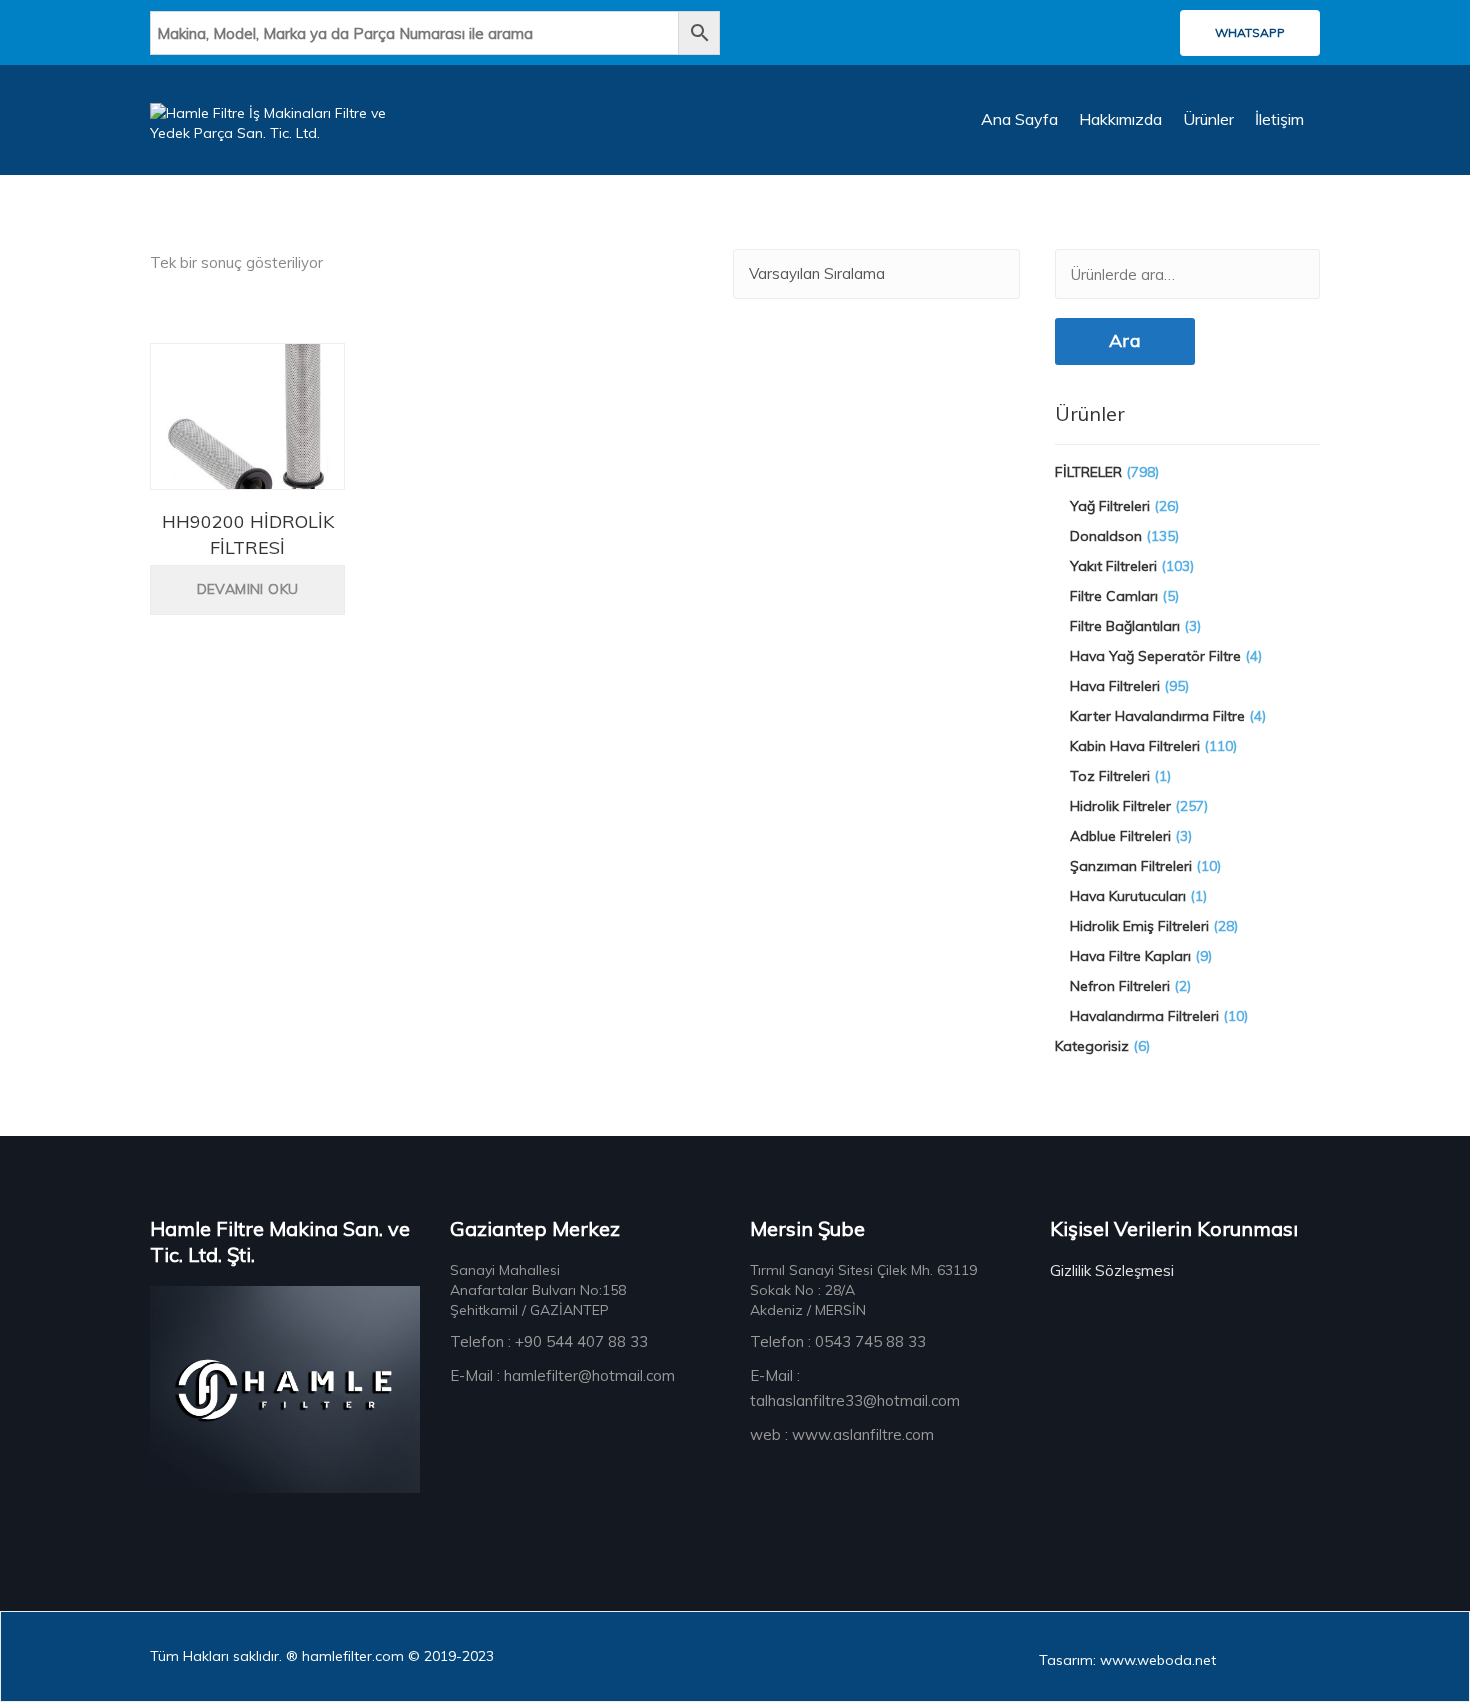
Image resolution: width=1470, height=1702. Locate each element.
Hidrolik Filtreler (1120, 806)
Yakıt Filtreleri (1113, 566)
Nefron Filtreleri (1120, 986)
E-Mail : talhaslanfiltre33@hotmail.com (855, 1388)
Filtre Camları (1114, 596)
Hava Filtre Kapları (1130, 956)
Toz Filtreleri (1110, 776)
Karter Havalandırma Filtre (1157, 716)
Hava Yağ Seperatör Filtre (1155, 656)
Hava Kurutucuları (1128, 896)
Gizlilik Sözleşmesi (1112, 1270)
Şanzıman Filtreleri (1131, 866)
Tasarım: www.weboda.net (1127, 1660)
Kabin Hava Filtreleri (1135, 746)
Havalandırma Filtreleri (1144, 1016)
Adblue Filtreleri (1120, 836)
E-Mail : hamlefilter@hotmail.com (562, 1375)
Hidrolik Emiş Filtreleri (1139, 926)
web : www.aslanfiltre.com (842, 1434)
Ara (1125, 340)
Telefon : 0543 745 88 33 (838, 1341)
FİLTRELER (1088, 472)
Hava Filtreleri (1115, 686)
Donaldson (1106, 536)
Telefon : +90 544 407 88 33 (549, 1341)
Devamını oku (248, 589)
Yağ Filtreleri (1110, 506)
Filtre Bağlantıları (1125, 626)
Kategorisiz (1092, 1046)
